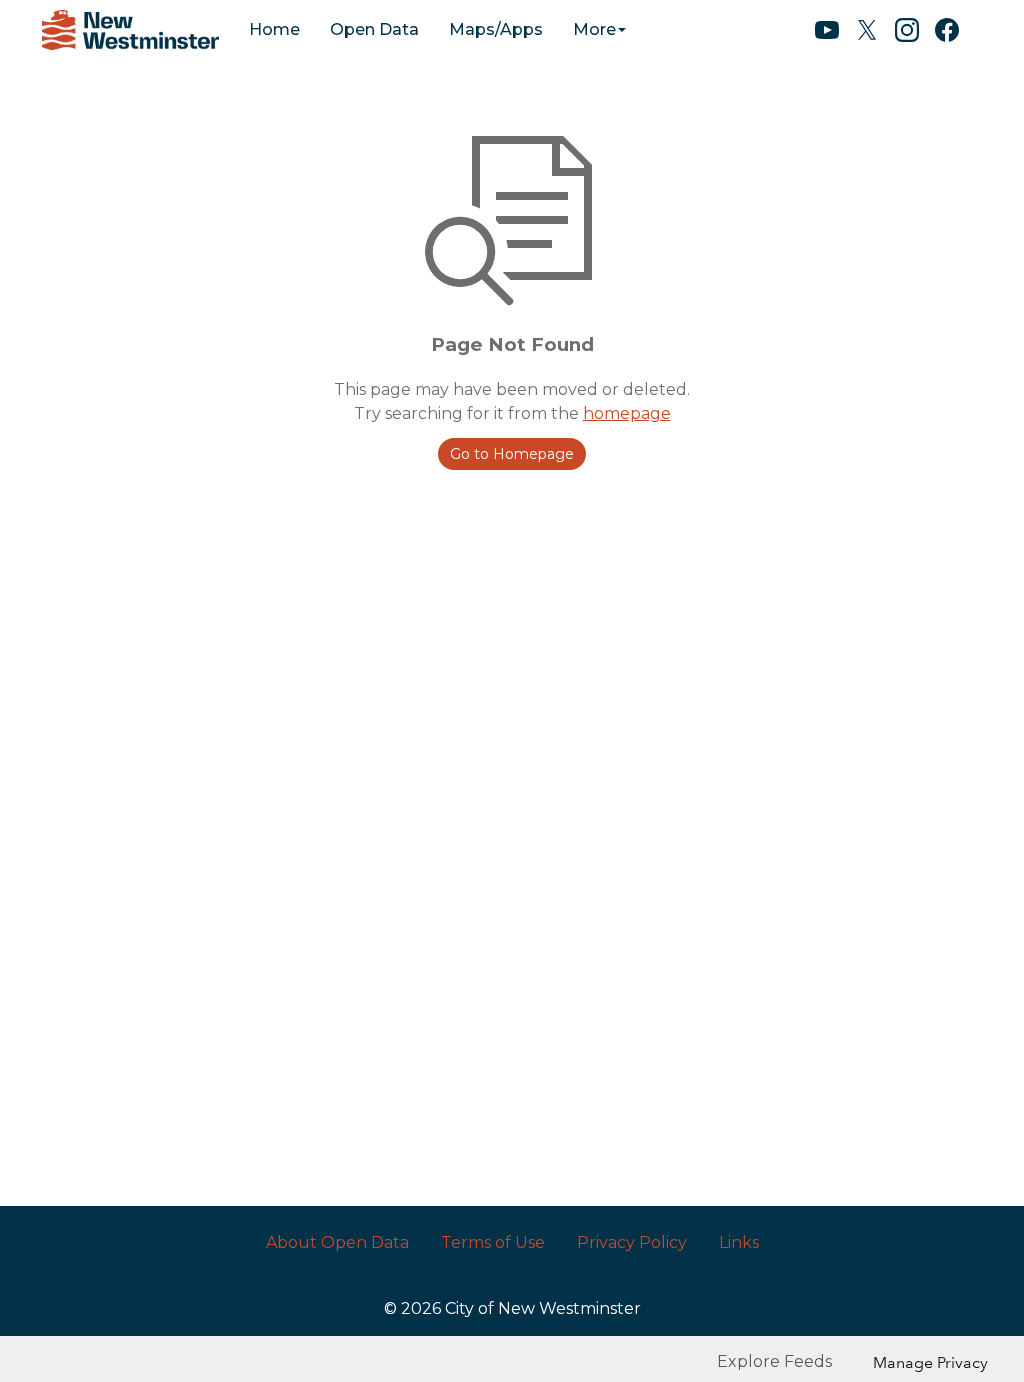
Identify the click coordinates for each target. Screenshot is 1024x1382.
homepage (627, 413)
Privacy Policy (632, 1242)
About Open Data (337, 1242)
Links (739, 1242)
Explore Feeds (774, 1361)
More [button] (594, 29)
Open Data (374, 29)
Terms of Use (493, 1242)
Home (274, 29)
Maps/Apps (496, 29)
